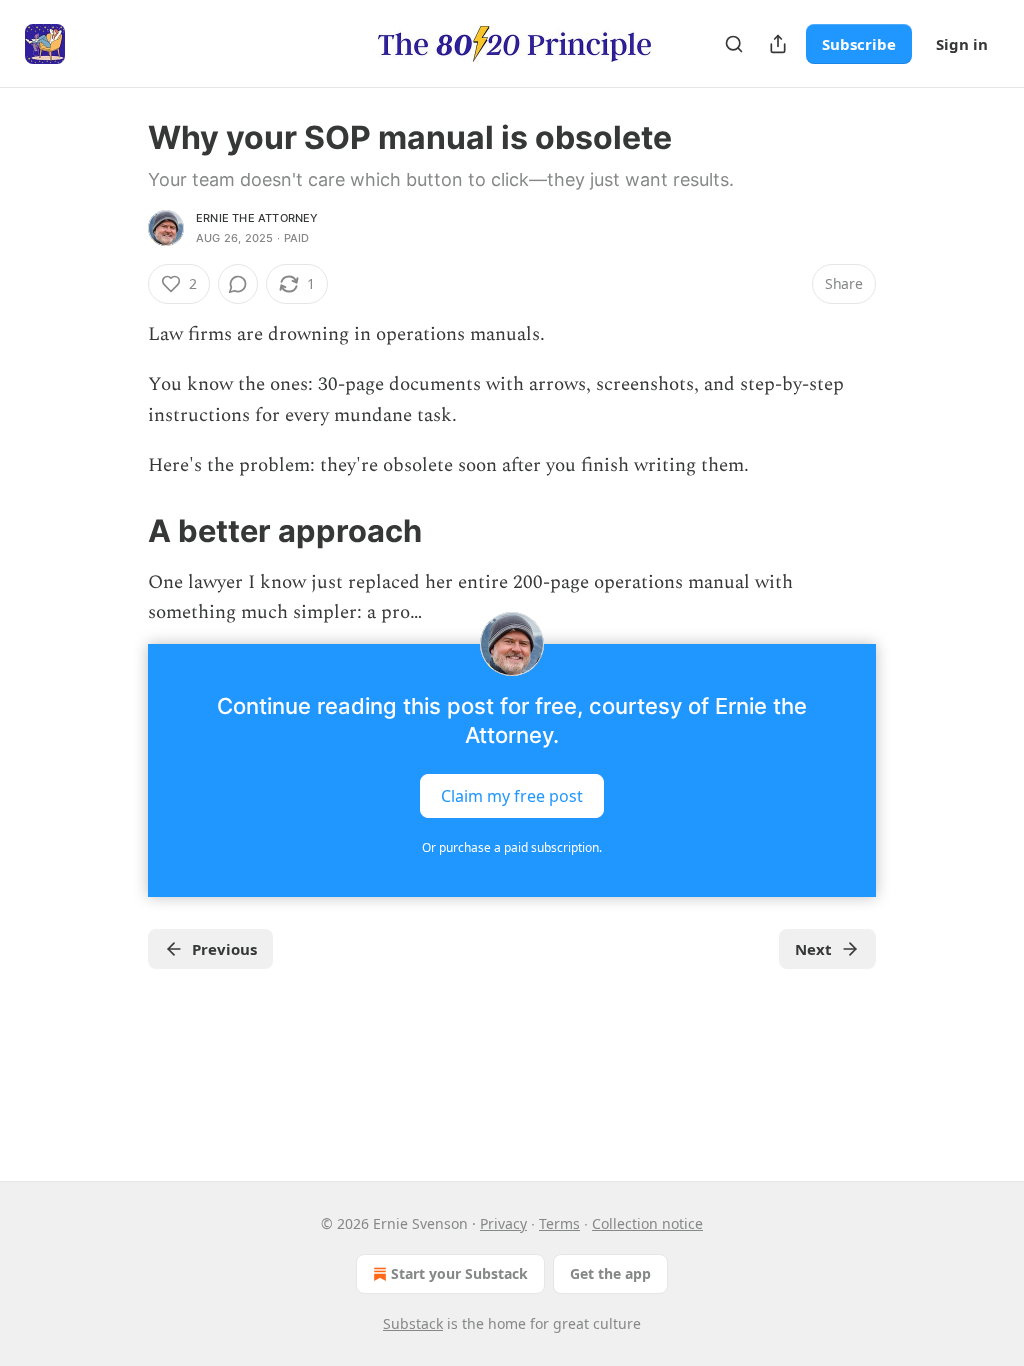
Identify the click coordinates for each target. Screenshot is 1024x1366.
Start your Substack (459, 1273)
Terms (559, 1223)
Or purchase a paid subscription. (512, 847)
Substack (413, 1323)
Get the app (610, 1273)
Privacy (503, 1223)
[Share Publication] (778, 44)
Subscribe (859, 44)
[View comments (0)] (238, 284)
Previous (224, 949)
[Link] (120, 530)
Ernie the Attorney (257, 218)
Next (813, 949)
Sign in (962, 44)
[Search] (734, 44)
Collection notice (647, 1223)
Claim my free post (512, 796)
